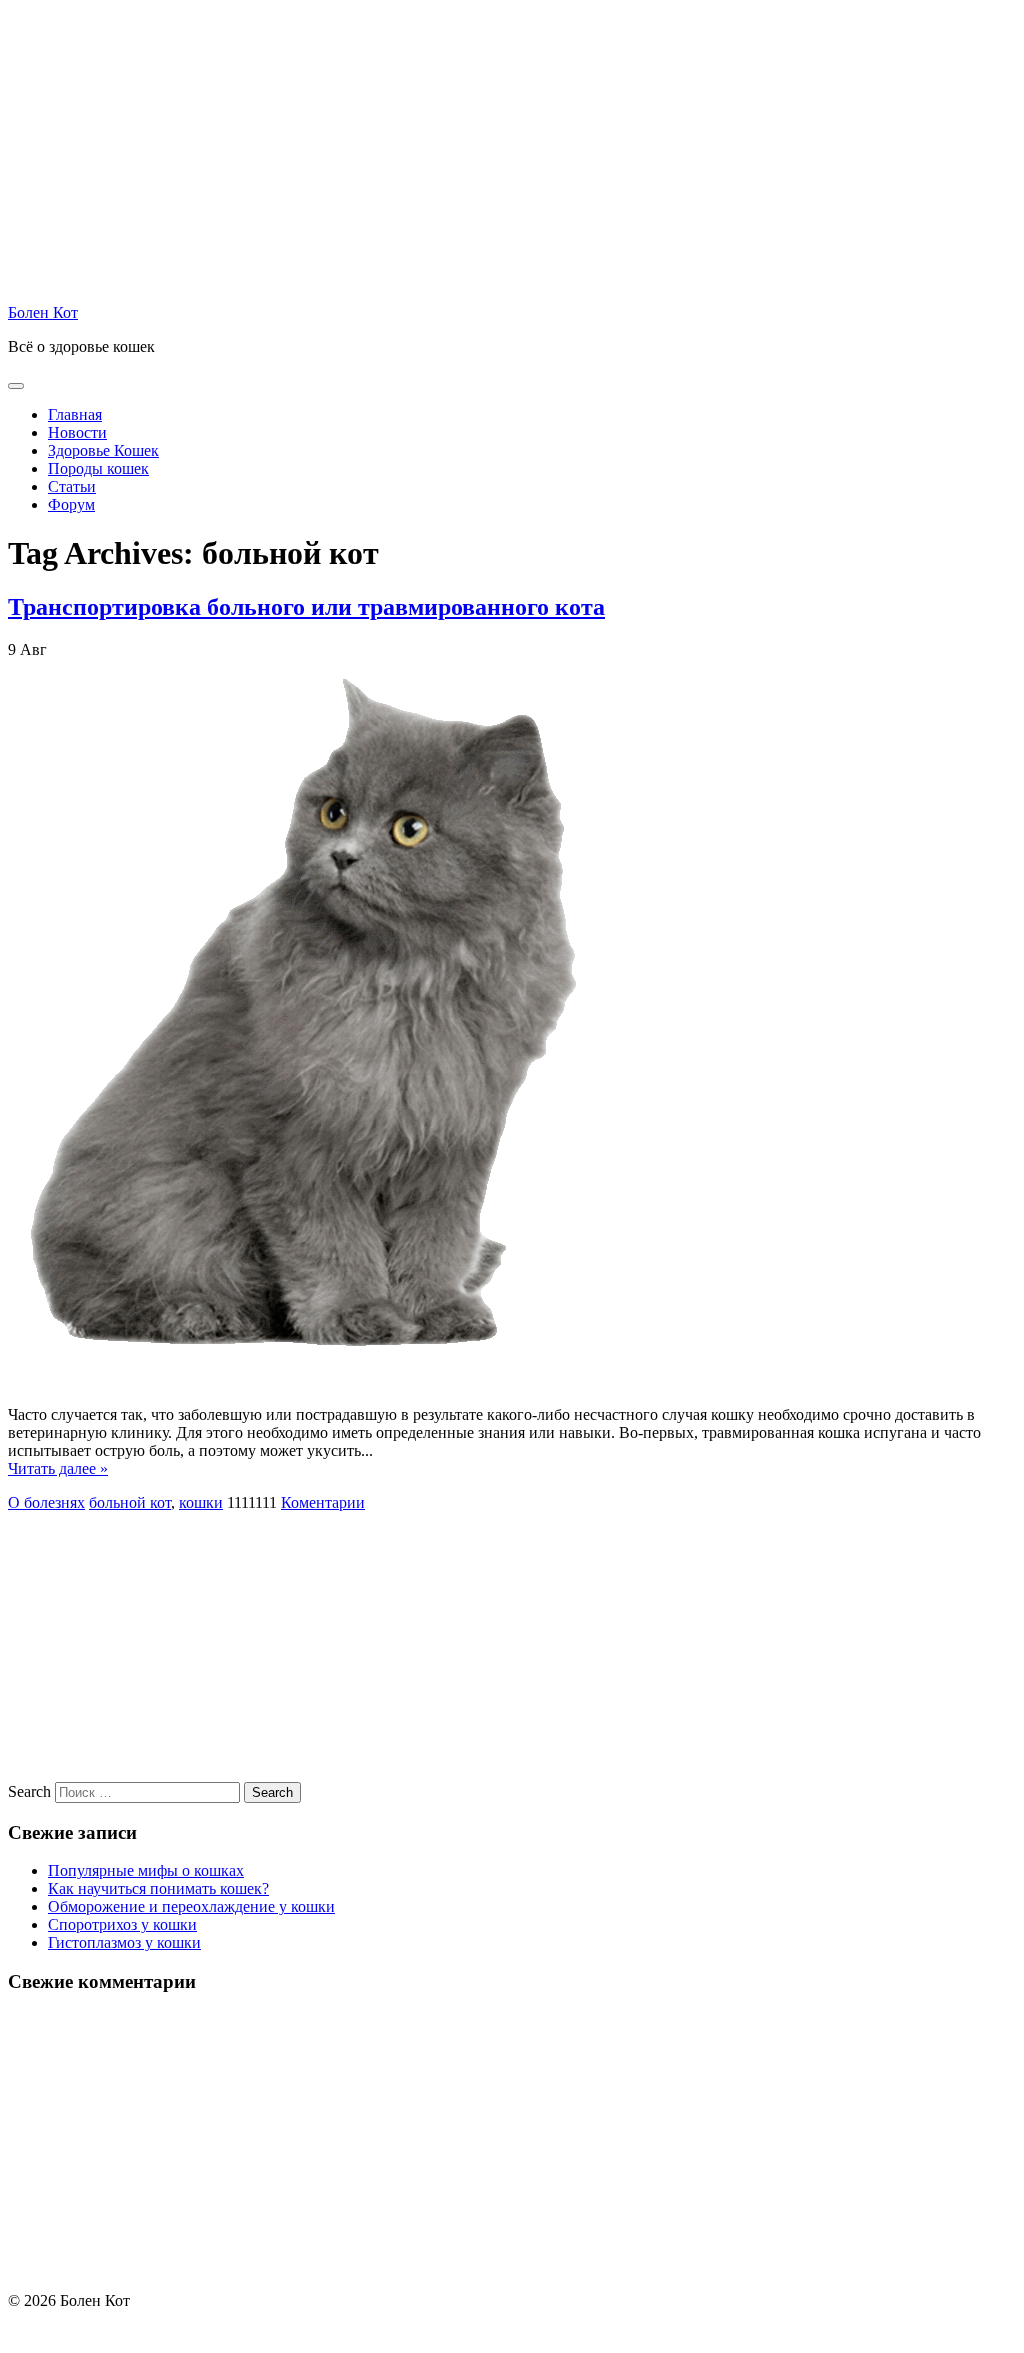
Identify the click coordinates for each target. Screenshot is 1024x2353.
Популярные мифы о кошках (146, 1870)
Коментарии (323, 1502)
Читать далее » (58, 1468)
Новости (77, 432)
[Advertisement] (512, 148)
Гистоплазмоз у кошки (124, 1942)
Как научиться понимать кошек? (158, 1888)
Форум (71, 504)
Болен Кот (43, 312)
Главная (75, 414)
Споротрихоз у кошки (122, 1924)
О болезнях (46, 1502)
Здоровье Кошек (103, 450)
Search (29, 1791)
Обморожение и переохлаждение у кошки (191, 1906)
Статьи (72, 486)
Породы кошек (98, 468)
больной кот (130, 1502)
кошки (201, 1502)
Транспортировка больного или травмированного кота (306, 607)
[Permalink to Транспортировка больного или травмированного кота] (308, 1396)
